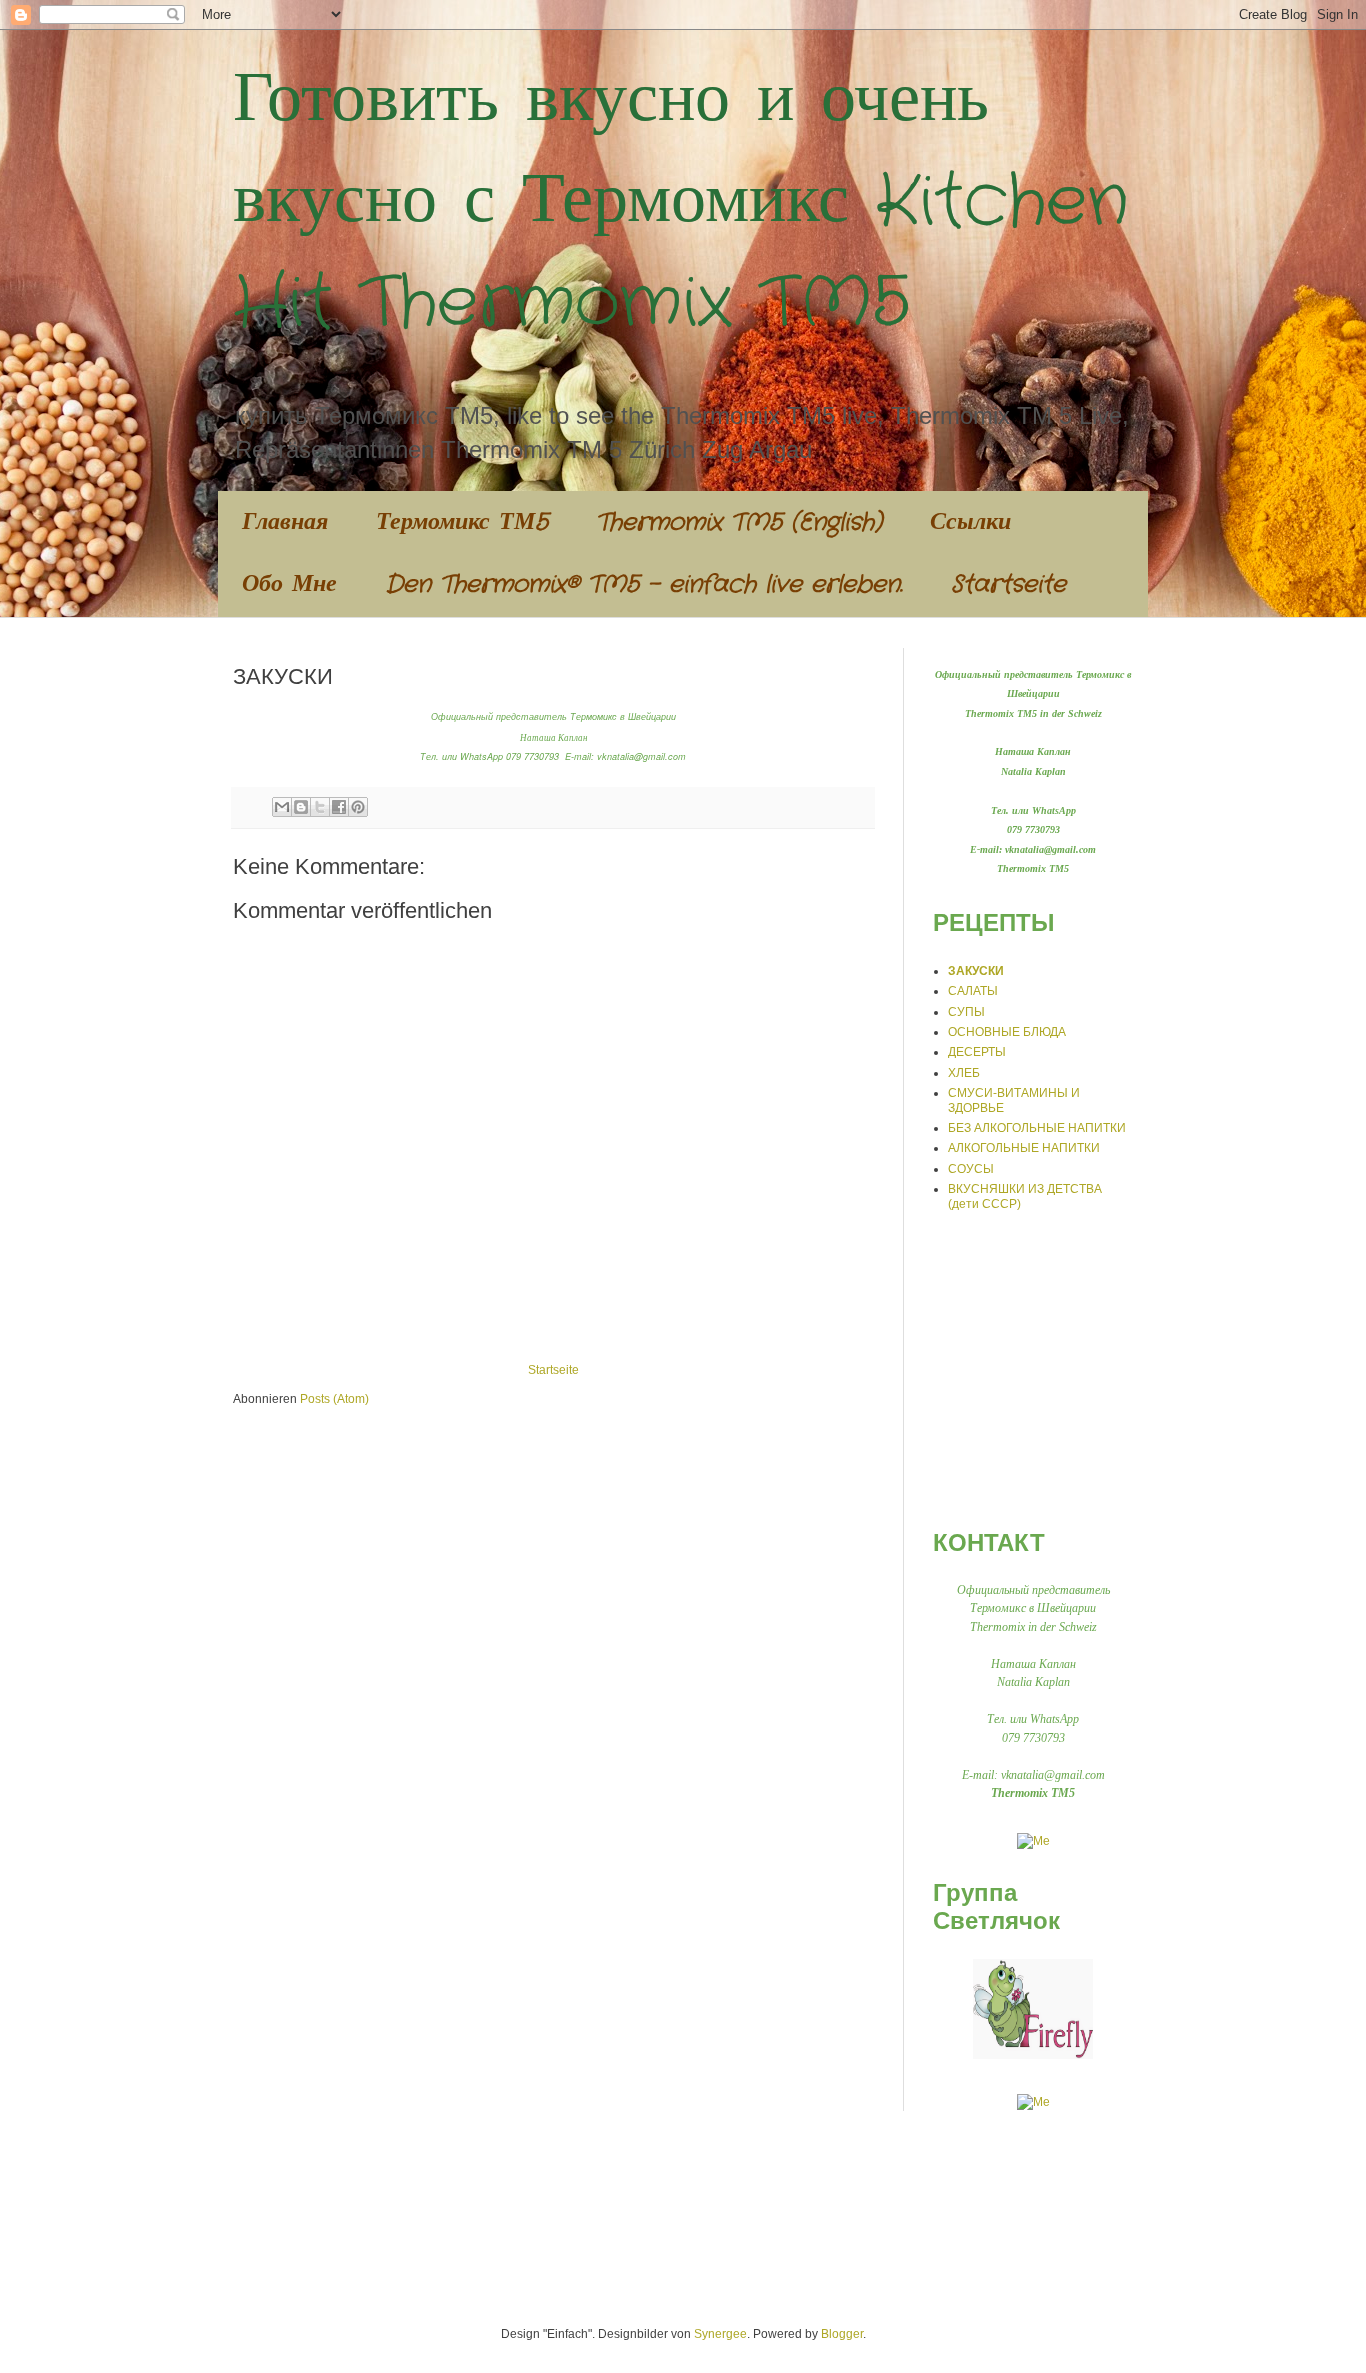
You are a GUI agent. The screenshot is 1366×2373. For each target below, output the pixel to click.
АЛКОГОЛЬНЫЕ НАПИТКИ (1024, 1148)
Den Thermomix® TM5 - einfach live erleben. (644, 585)
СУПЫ (966, 1012)
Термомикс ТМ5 (462, 523)
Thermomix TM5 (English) (739, 523)
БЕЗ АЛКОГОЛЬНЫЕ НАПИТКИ (1037, 1128)
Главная (285, 523)
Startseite (1008, 585)
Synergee (720, 2334)
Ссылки (970, 523)
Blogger (842, 2334)
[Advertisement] (1058, 1369)
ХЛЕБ (964, 1073)
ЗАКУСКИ (976, 971)
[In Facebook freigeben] (339, 807)
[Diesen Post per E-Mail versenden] (282, 807)
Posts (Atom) (334, 1399)
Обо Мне (289, 585)
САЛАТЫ (973, 991)
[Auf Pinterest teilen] (358, 807)
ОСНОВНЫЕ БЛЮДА (1007, 1032)
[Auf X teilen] (320, 807)
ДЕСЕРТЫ (977, 1052)
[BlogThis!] (301, 807)
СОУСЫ (971, 1169)
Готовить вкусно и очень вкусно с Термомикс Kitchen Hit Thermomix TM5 (681, 203)
